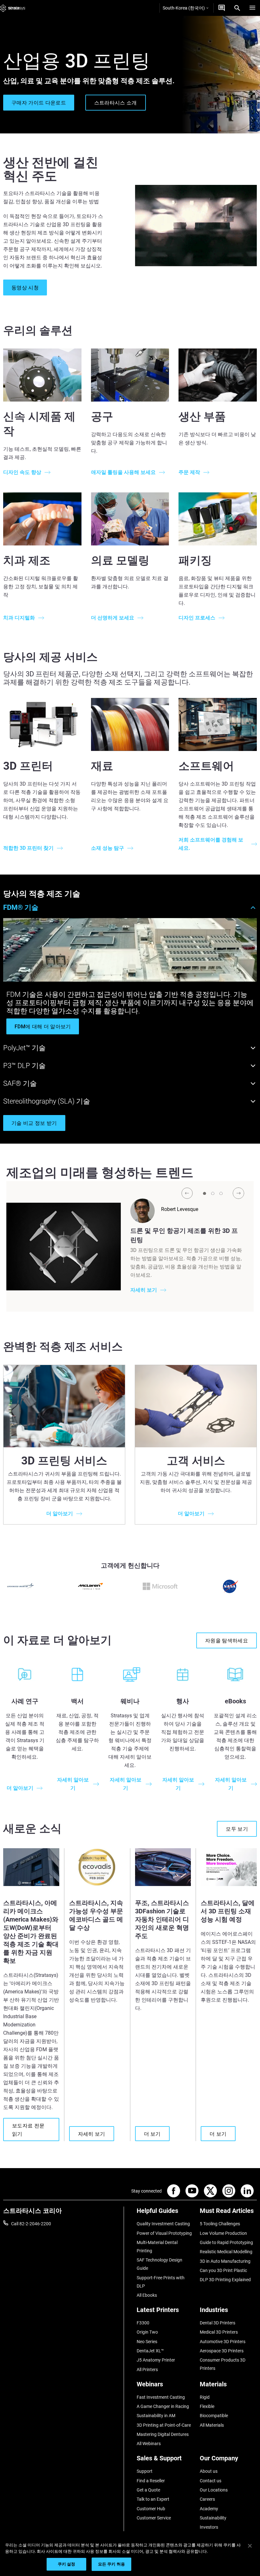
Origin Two (147, 2332)
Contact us (211, 2481)
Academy (209, 2509)
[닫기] (250, 2546)
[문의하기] (222, 8)
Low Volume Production (223, 2233)
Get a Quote (148, 2490)
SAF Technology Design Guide (159, 2264)
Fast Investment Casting (161, 2397)
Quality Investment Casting (163, 2224)
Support (145, 2471)
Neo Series (147, 2342)
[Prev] (187, 1193)
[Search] (237, 8)
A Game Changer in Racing (163, 2406)
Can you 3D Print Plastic (223, 2270)
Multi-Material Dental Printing (157, 2247)
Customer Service (154, 2518)
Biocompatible (214, 2416)
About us (209, 2471)
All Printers (147, 2370)
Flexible (207, 2406)
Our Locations (214, 2490)
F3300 (143, 2323)
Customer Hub (151, 2509)
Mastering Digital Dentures (163, 2434)
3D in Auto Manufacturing (225, 2261)
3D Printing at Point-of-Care (164, 2425)
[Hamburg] (252, 8)
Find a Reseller (151, 2481)
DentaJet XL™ (150, 2351)
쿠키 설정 (67, 2564)
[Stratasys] (13, 8)
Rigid (205, 2397)
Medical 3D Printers (219, 2332)
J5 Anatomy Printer (156, 2360)
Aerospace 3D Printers (222, 2351)
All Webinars (149, 2444)
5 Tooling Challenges (220, 2224)
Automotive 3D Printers (223, 2342)
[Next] (238, 1193)
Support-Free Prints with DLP (161, 2282)
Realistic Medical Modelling (226, 2252)
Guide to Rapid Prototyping (226, 2242)
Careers (207, 2499)
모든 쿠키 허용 (111, 2564)
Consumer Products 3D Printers (223, 2364)
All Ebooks (147, 2295)
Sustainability (213, 2518)
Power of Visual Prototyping (164, 2233)
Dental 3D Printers (218, 2323)
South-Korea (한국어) (184, 8)
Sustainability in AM (156, 2416)
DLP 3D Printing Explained (225, 2280)
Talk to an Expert (153, 2499)
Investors (209, 2527)
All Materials (212, 2425)
